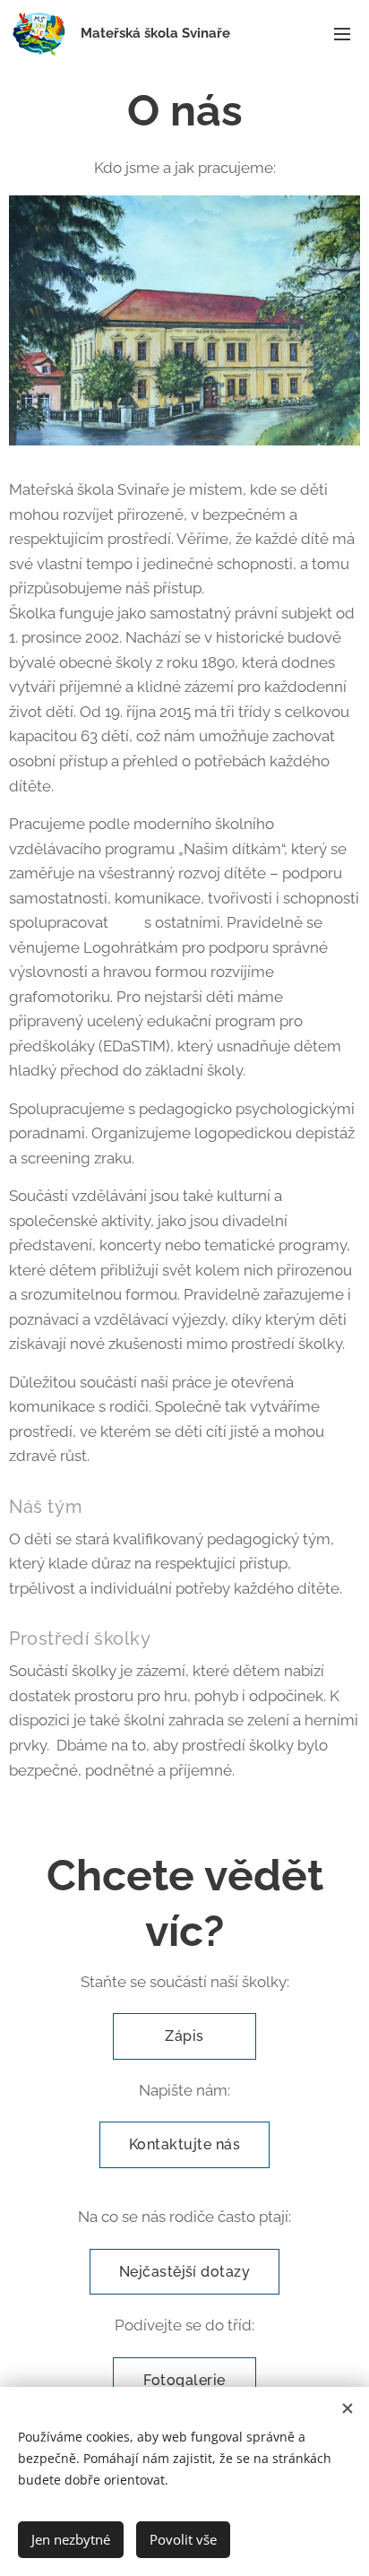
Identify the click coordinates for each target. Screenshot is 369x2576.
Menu (342, 33)
